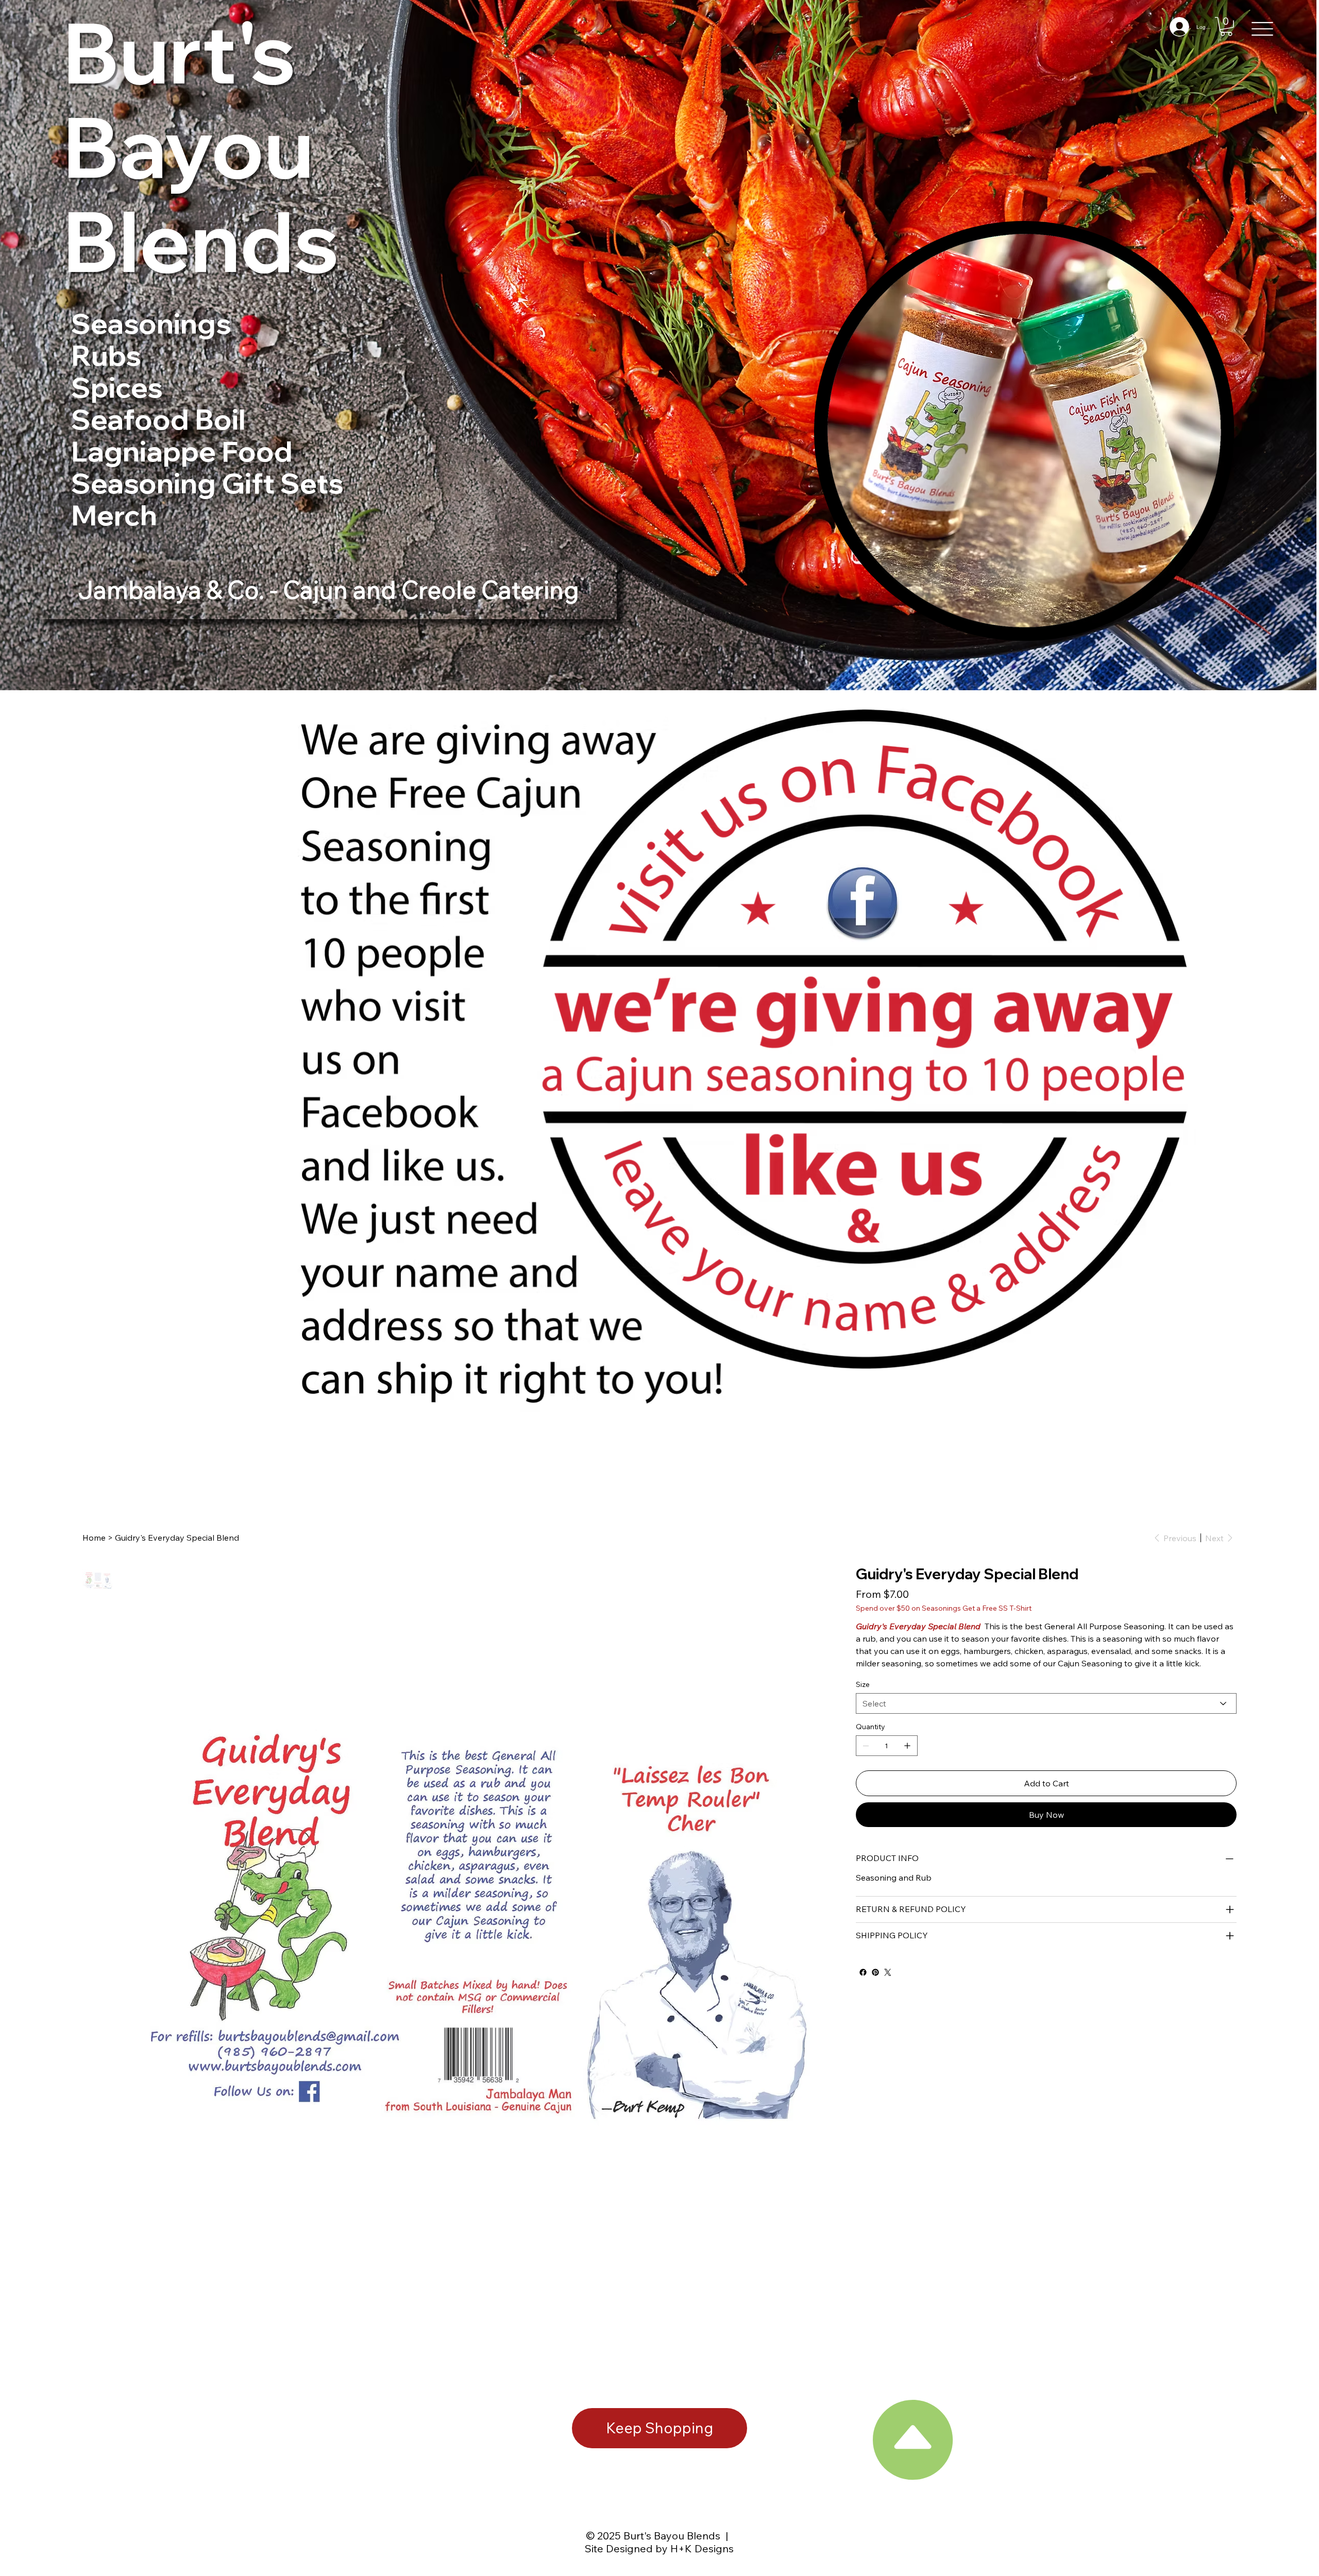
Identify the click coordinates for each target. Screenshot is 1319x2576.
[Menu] (1263, 29)
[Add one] (907, 1746)
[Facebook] (863, 1972)
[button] (1226, 27)
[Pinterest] (875, 1972)
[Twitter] (888, 1972)
